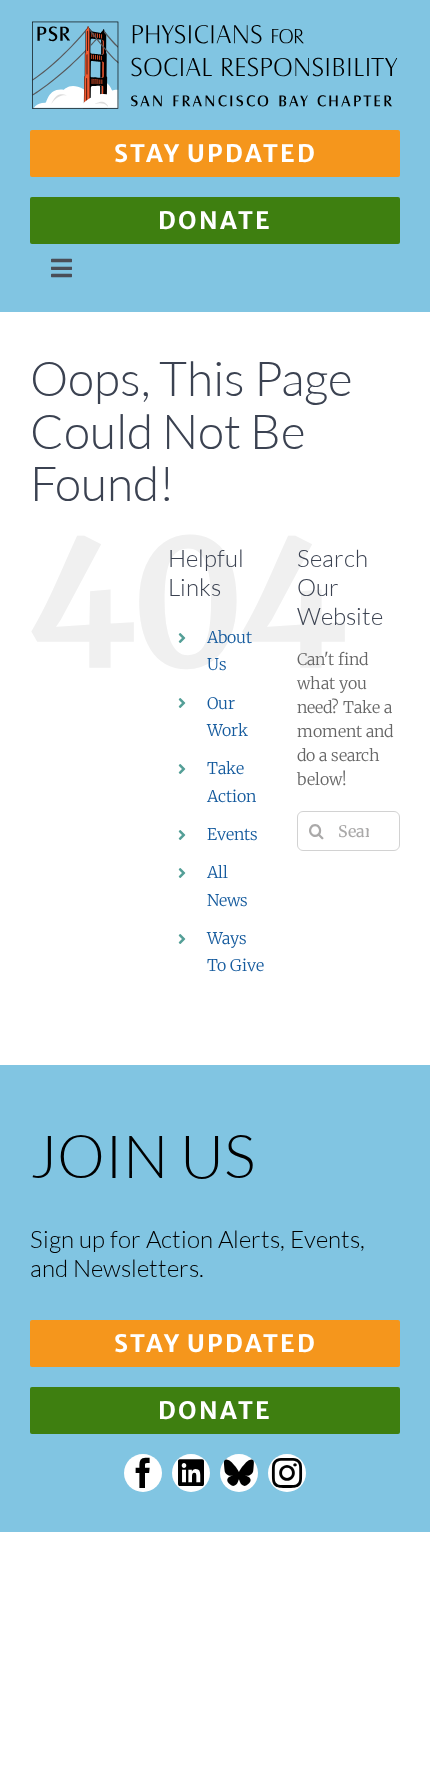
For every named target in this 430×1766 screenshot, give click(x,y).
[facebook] (143, 1473)
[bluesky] (239, 1473)
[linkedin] (191, 1473)
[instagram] (287, 1473)
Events (232, 834)
